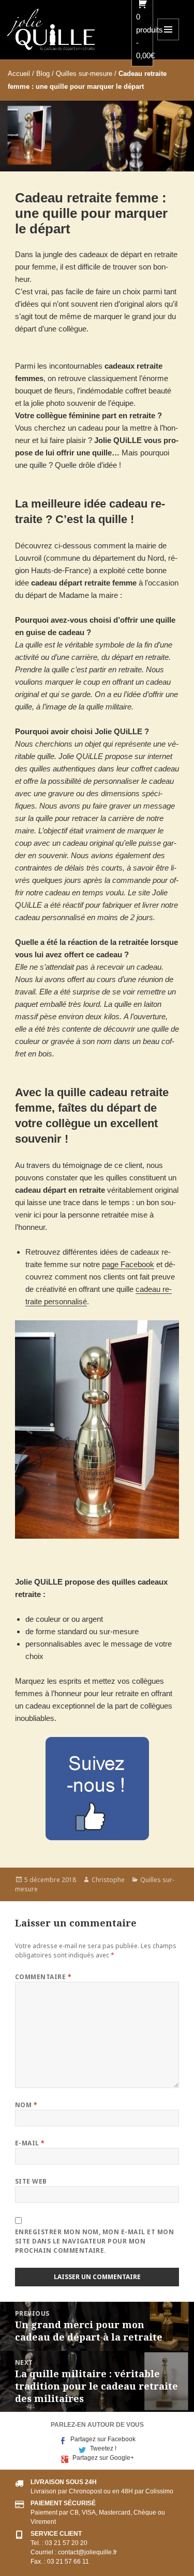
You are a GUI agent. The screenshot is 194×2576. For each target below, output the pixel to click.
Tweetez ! (103, 2448)
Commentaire (43, 1977)
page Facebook (128, 1264)
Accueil (19, 74)
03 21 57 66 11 (68, 2562)
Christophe (108, 1880)
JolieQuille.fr (51, 29)
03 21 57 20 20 (66, 2543)
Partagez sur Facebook (103, 2439)
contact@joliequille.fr (87, 2552)
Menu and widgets (168, 40)
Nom (26, 2105)
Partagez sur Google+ (103, 2458)
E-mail (30, 2143)
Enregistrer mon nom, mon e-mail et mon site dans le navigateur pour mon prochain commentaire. (94, 2241)
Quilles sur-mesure (84, 74)
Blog (43, 74)
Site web (31, 2181)
